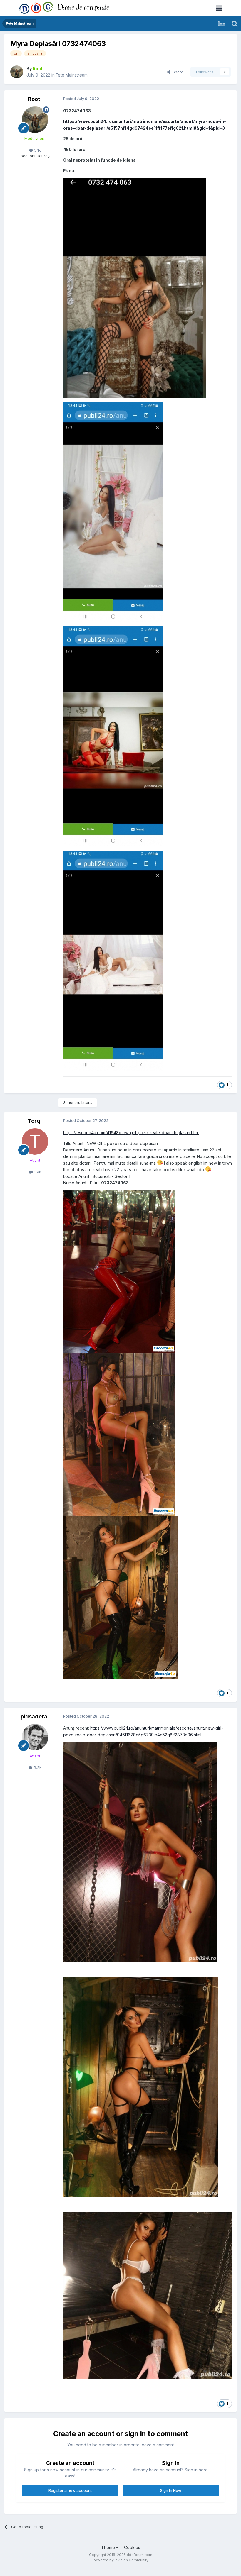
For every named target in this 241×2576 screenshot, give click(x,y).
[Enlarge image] (119, 1271)
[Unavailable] (140, 1852)
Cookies (132, 2547)
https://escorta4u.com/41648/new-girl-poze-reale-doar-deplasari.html (131, 1133)
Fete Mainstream (72, 75)
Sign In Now (171, 2490)
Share (177, 72)
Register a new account (70, 2490)
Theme (109, 2547)
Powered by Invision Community (120, 2560)
